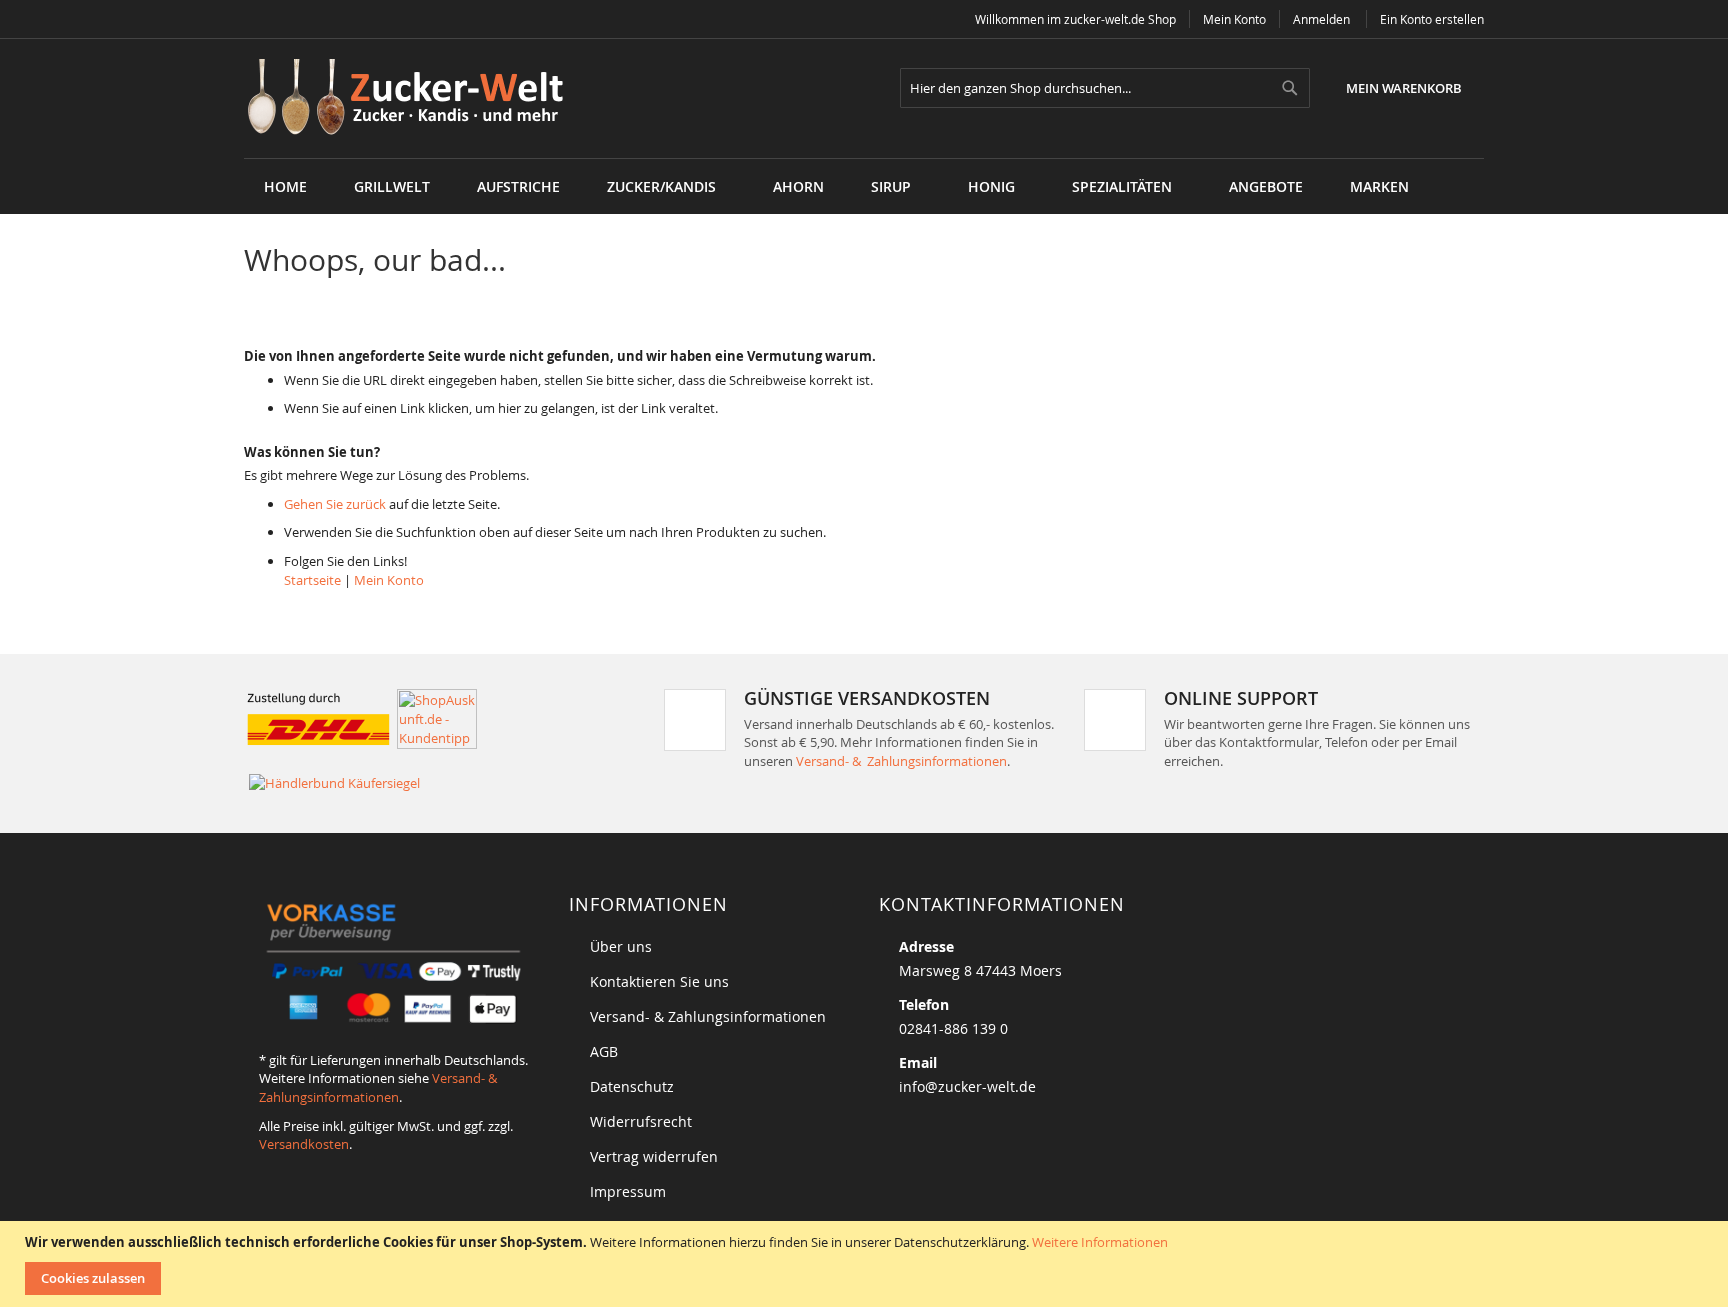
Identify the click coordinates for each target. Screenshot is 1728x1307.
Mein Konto (1234, 19)
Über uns (621, 946)
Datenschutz (632, 1086)
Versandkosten (304, 1144)
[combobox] (1105, 88)
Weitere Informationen (1100, 1242)
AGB (604, 1051)
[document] (866, 1264)
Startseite (312, 580)
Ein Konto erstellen (1432, 19)
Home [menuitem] (285, 186)
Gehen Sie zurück (335, 504)
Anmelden (1321, 19)
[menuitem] (392, 186)
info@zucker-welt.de (967, 1086)
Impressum (628, 1191)
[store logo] (412, 98)
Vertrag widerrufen (654, 1156)
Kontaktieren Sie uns (659, 981)
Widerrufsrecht (641, 1121)
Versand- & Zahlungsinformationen (901, 761)
